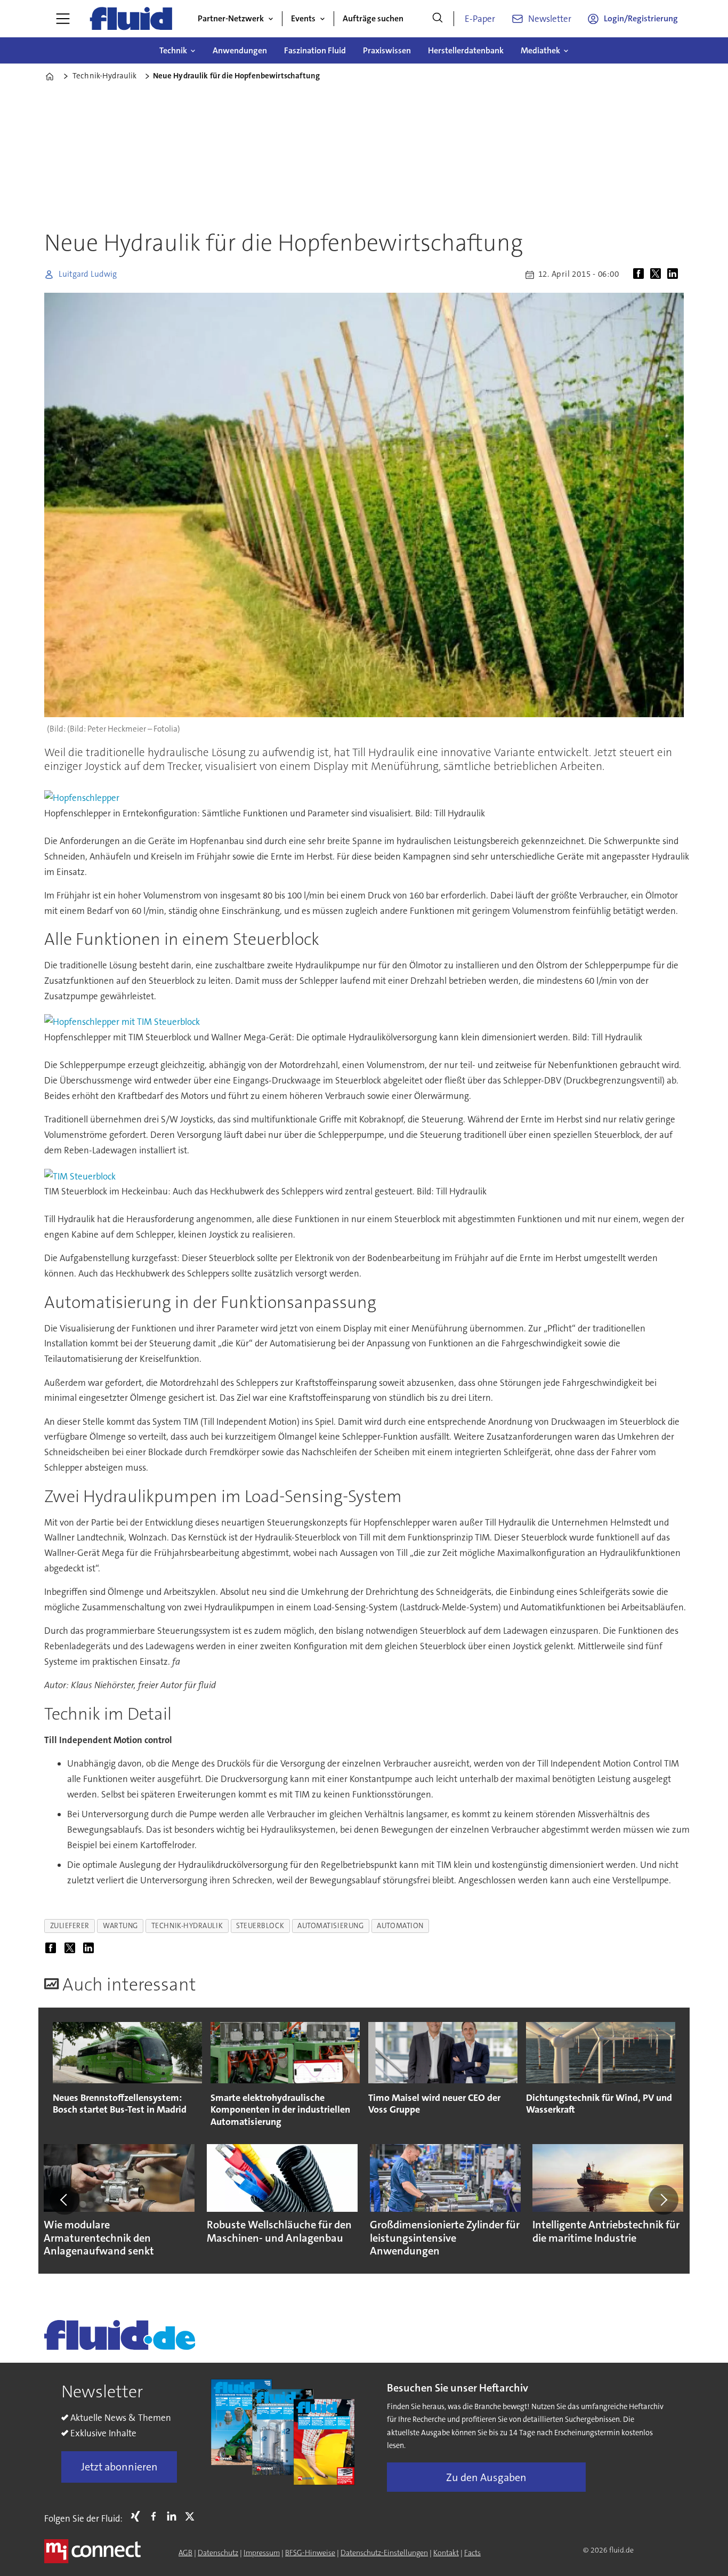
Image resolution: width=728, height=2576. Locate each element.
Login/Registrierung (641, 18)
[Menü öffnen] (63, 19)
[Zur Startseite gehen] (131, 19)
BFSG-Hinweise (310, 2553)
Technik (173, 50)
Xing (138, 2516)
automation (400, 1926)
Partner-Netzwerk (231, 18)
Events (303, 18)
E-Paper (480, 19)
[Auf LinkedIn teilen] (675, 275)
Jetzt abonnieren (119, 2467)
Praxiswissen (387, 50)
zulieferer (70, 1926)
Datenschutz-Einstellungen (384, 2553)
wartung (120, 1926)
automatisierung (330, 1926)
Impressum (262, 2553)
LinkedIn (174, 2516)
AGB (185, 2553)
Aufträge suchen (373, 18)
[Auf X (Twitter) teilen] (658, 275)
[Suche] (438, 19)
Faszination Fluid (315, 50)
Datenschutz (218, 2553)
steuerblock (260, 1926)
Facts (472, 2553)
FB (156, 2516)
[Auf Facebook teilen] (641, 275)
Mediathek (540, 50)
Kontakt (446, 2553)
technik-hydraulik (187, 1926)
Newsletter (550, 19)
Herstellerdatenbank (466, 50)
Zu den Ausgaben (486, 2477)
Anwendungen (240, 50)
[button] (64, 2200)
